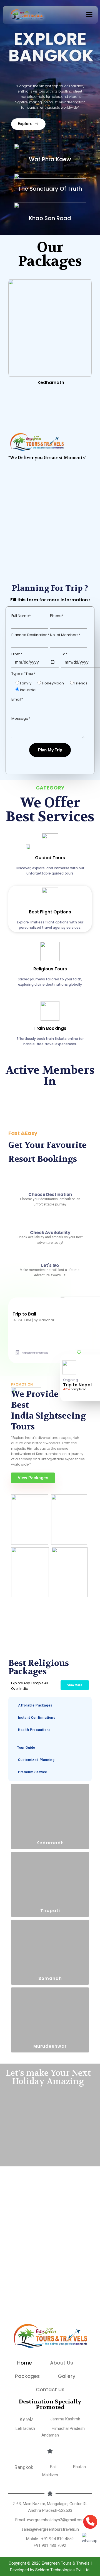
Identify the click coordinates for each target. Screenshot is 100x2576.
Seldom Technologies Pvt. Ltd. (63, 2570)
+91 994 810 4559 (57, 2539)
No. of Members (65, 635)
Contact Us (50, 2389)
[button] (89, 15)
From (17, 654)
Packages (27, 2376)
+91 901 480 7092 (50, 2545)
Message (21, 718)
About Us (62, 2363)
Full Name (21, 616)
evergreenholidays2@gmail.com (56, 2520)
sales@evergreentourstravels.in (50, 2529)
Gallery (67, 2376)
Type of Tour (23, 674)
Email (17, 699)
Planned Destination (30, 635)
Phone (57, 616)
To (64, 654)
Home (25, 2363)
